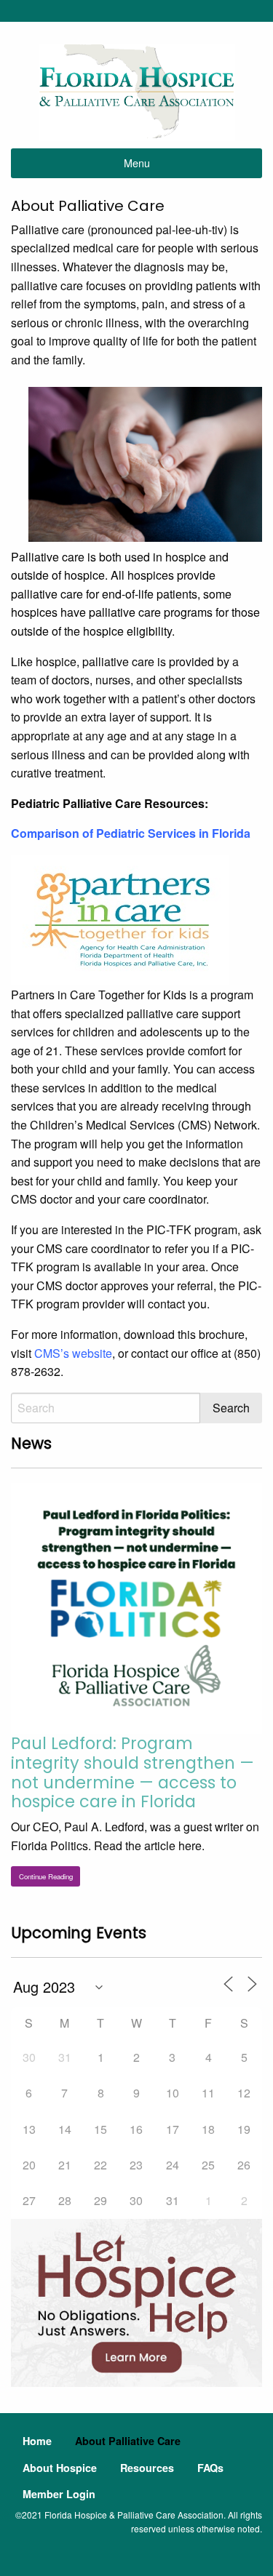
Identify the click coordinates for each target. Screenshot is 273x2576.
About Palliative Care (128, 2441)
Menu (137, 163)
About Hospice (60, 2468)
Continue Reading (46, 1876)
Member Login (59, 2494)
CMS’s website (73, 1353)
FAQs (210, 2468)
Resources (147, 2468)
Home (37, 2441)
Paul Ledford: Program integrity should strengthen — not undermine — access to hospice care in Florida (132, 1773)
